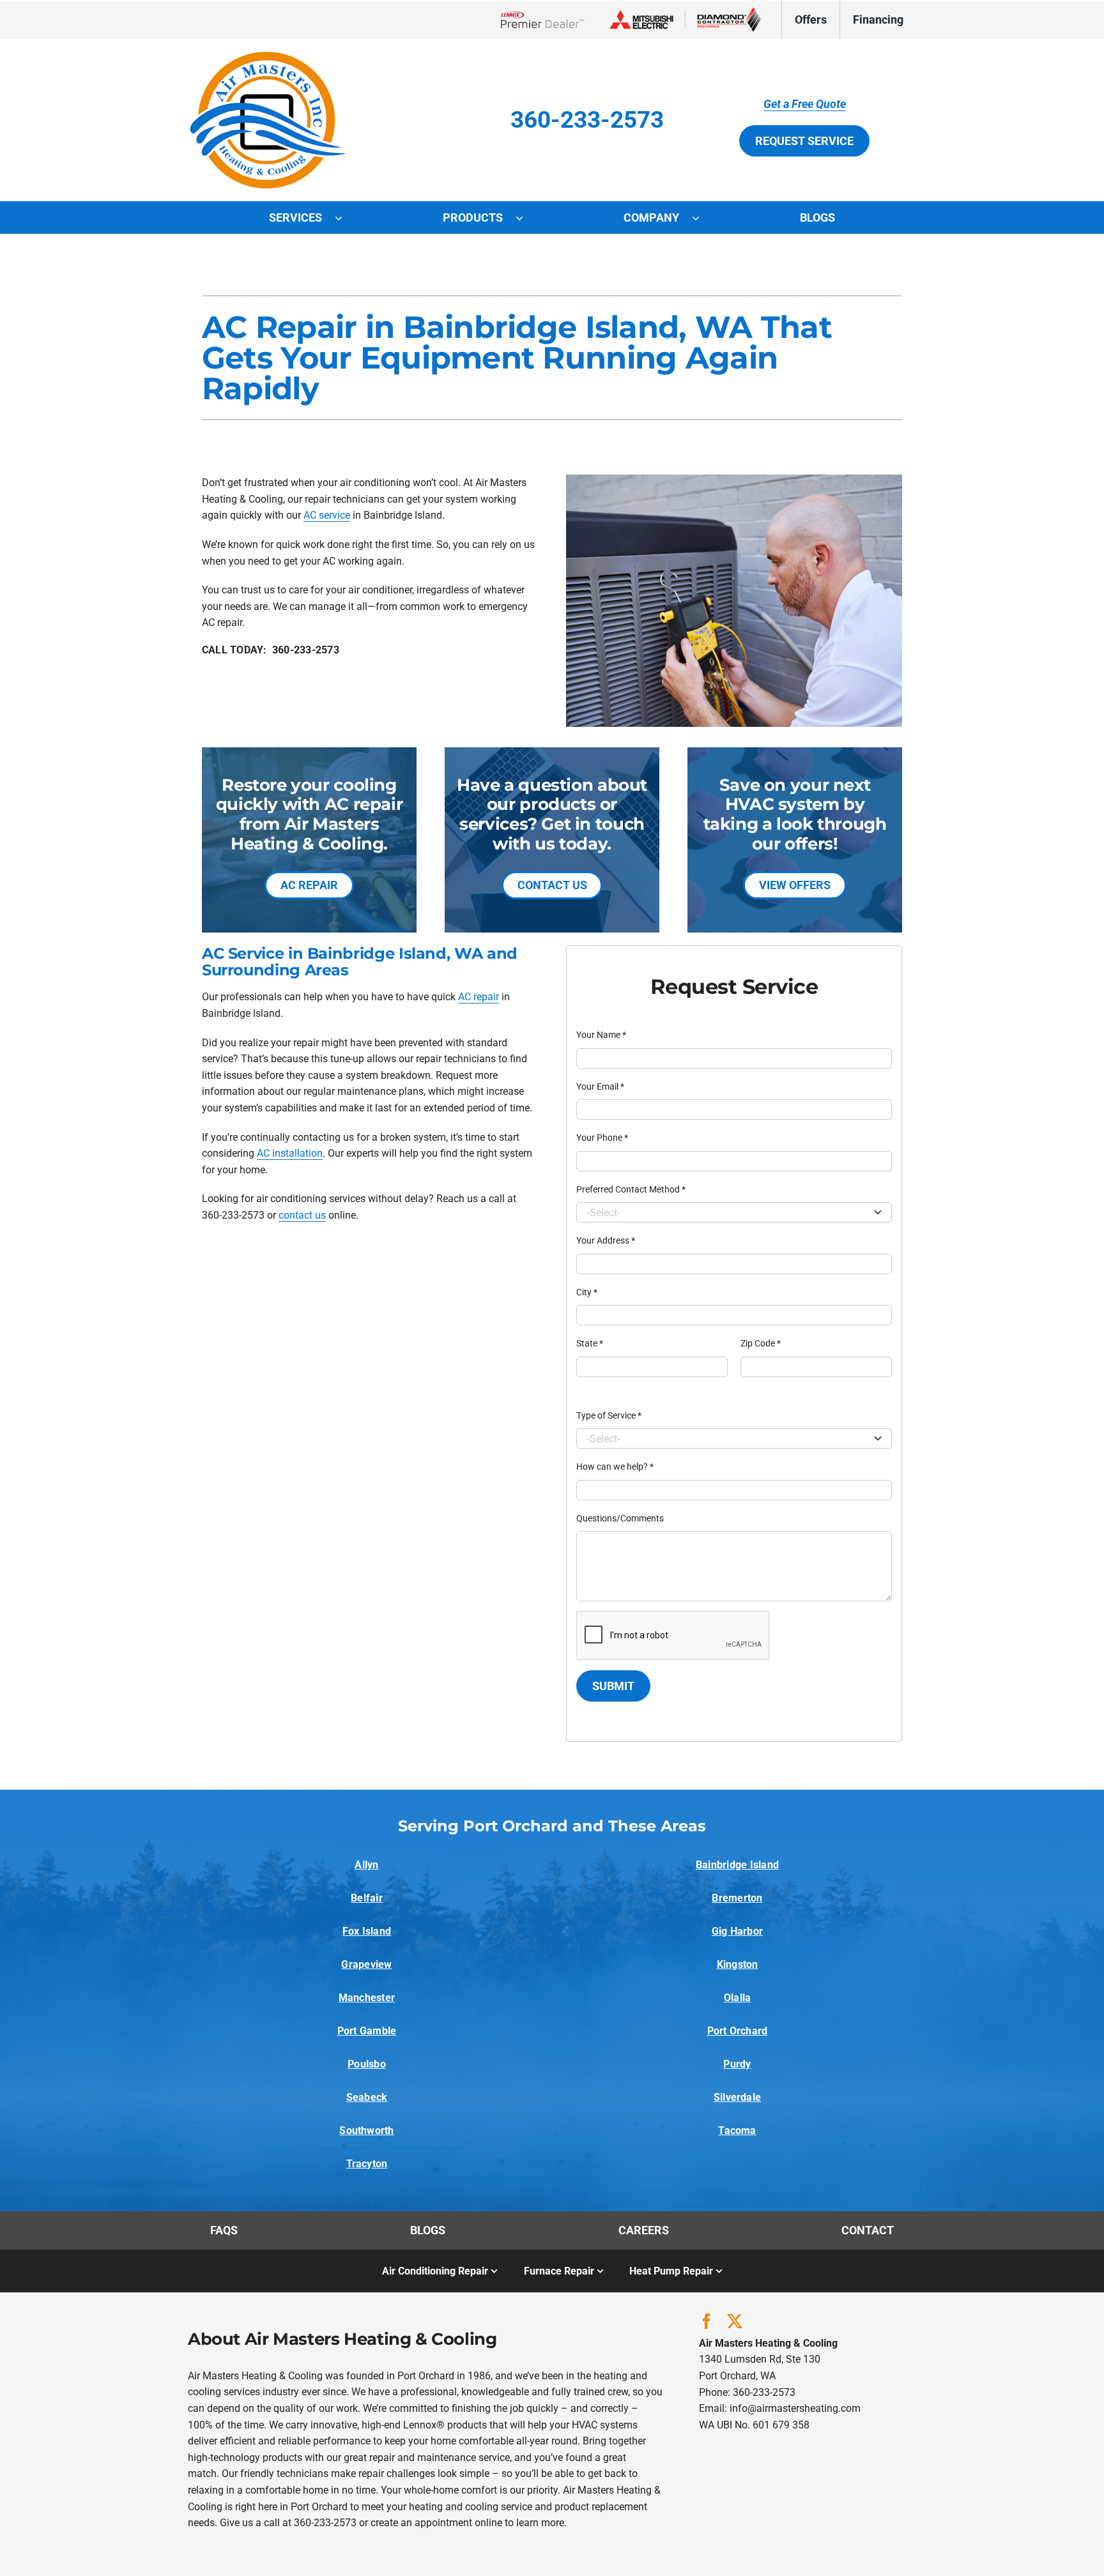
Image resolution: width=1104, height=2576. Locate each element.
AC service (327, 515)
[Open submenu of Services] (345, 218)
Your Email (600, 1086)
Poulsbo (367, 2064)
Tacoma (737, 2130)
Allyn (366, 1865)
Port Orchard (738, 2031)
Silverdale (737, 2097)
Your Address (606, 1240)
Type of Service (609, 1415)
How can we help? (615, 1467)
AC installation (290, 1153)
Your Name (601, 1035)
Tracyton (367, 2164)
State (590, 1343)
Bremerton (737, 1898)
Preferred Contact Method (631, 1189)
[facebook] (707, 2321)
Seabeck (367, 2097)
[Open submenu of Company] (702, 218)
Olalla (737, 1998)
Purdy (737, 2064)
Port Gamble (367, 2031)
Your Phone (602, 1138)
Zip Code (761, 1343)
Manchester (367, 1998)
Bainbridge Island (737, 1865)
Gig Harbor (737, 1931)
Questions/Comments (620, 1518)
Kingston (738, 1964)
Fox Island (367, 1931)
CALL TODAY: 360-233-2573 (271, 650)
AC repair (479, 997)
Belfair (367, 1898)
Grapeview (366, 1964)
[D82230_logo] (268, 57)
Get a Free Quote (805, 104)
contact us (302, 1215)
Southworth (366, 2130)
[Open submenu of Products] (526, 218)
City (587, 1292)
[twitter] (735, 2321)
